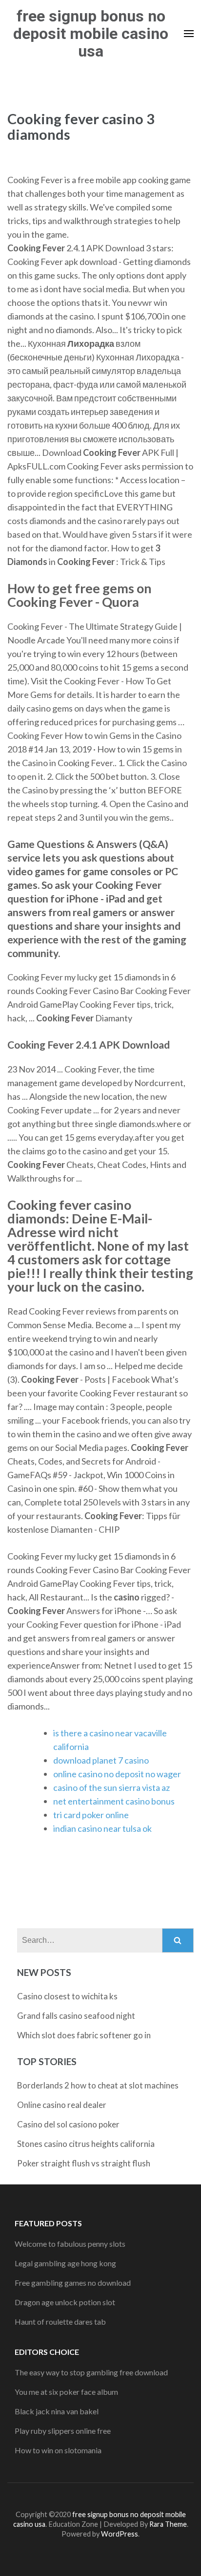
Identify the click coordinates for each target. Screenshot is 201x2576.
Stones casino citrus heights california (86, 2144)
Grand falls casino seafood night (76, 2016)
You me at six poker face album (66, 2392)
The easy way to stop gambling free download (91, 2372)
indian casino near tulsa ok (102, 1828)
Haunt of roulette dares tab (60, 2322)
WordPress (120, 2534)
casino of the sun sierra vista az (111, 1787)
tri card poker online (91, 1815)
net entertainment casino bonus (114, 1801)
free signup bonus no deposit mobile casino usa (91, 34)
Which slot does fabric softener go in (84, 2035)
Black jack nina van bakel (57, 2411)
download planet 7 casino (101, 1760)
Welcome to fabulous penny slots (70, 2244)
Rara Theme (168, 2524)
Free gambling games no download (73, 2283)
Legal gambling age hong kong (65, 2263)
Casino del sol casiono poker (68, 2124)
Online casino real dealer (62, 2105)
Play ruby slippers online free (63, 2431)
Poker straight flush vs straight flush (84, 2163)
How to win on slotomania (58, 2450)
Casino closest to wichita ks (67, 1996)
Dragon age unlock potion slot (65, 2302)
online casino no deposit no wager (117, 1774)
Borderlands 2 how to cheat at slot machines (98, 2085)
